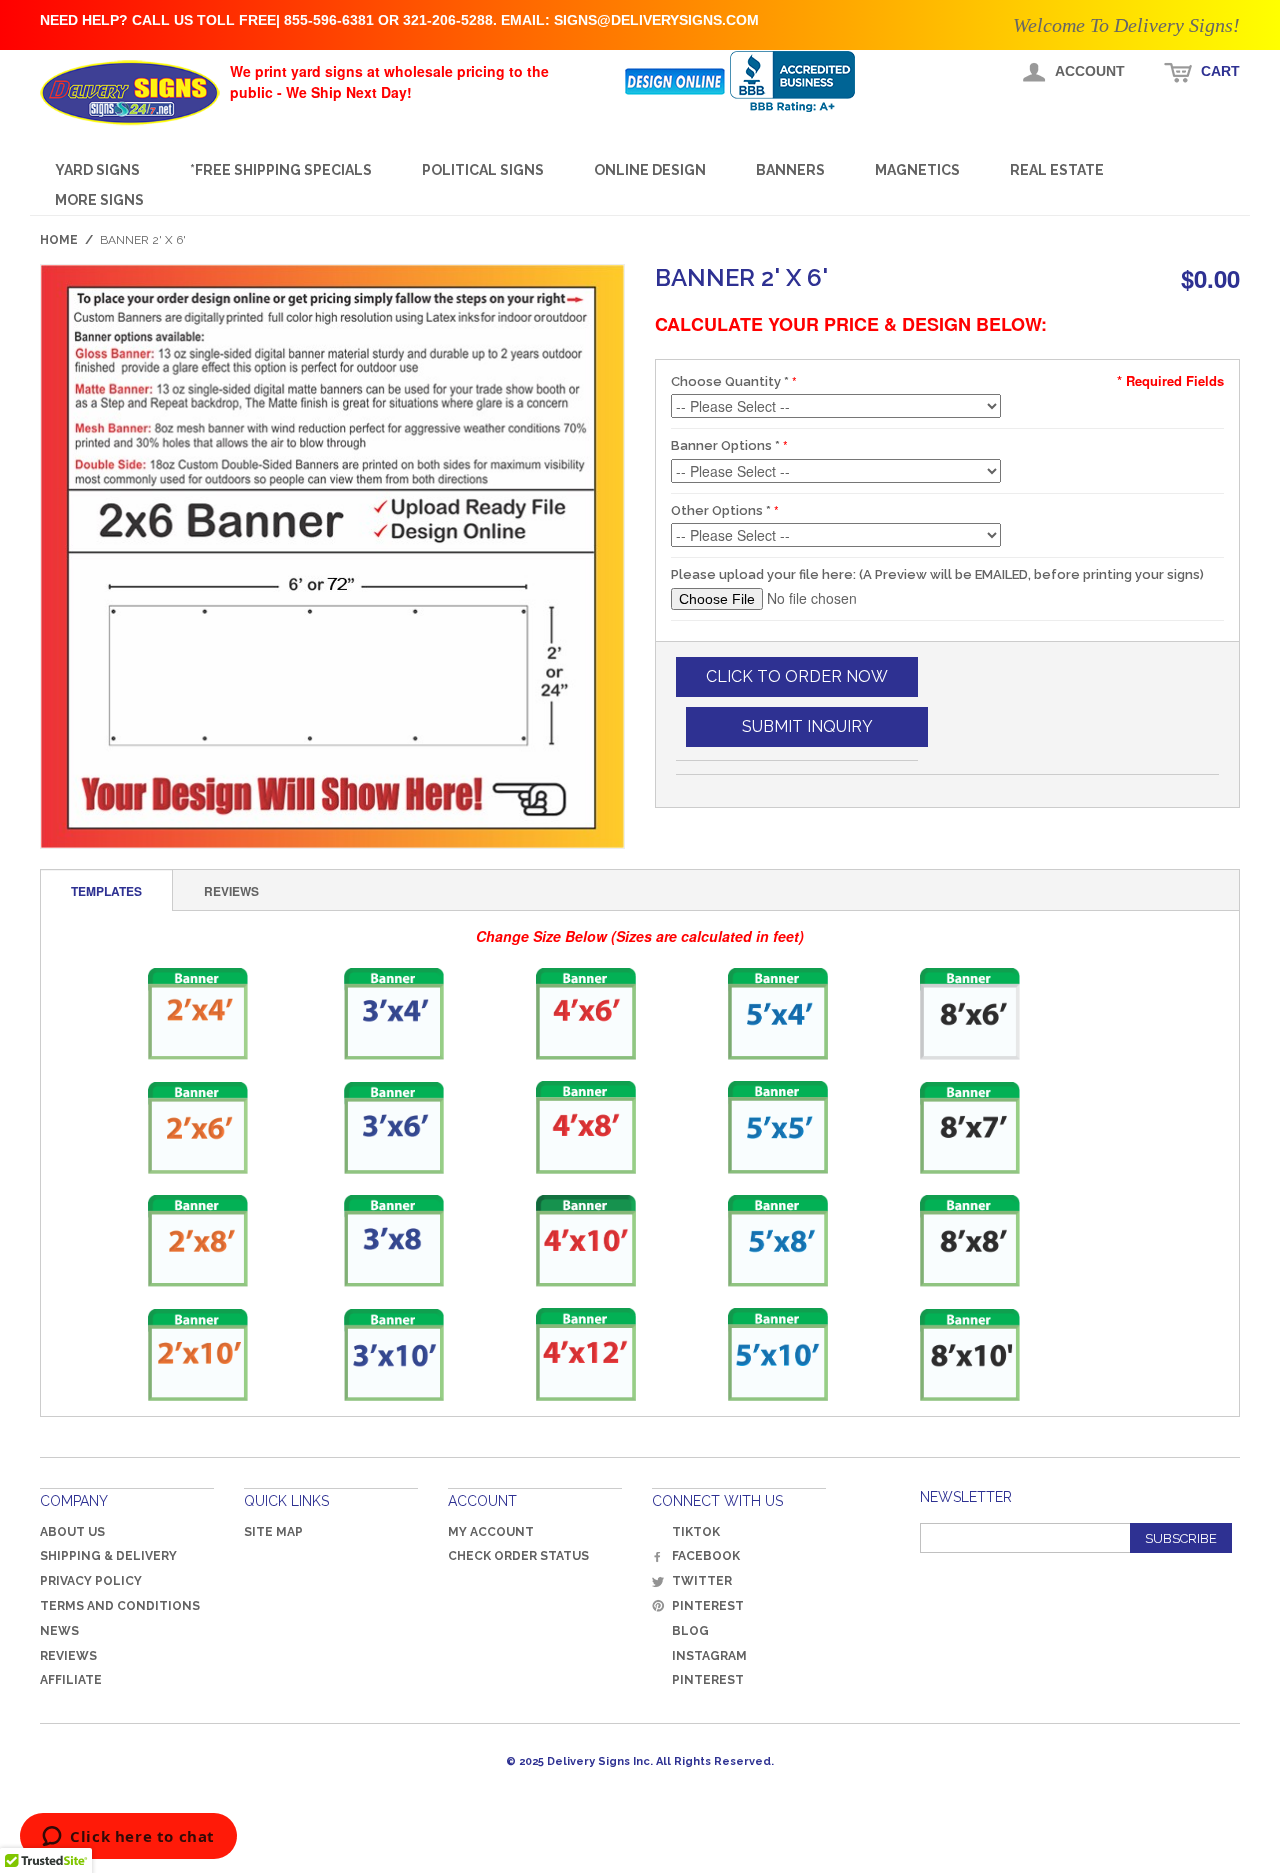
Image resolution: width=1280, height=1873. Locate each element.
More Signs (99, 200)
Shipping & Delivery (108, 1556)
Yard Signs (97, 170)
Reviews (68, 1656)
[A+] (807, 81)
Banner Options (725, 445)
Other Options (721, 510)
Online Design (650, 170)
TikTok (696, 1532)
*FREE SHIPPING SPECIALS (281, 170)
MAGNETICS (917, 170)
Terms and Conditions (120, 1606)
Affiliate (71, 1680)
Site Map (273, 1532)
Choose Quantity (730, 381)
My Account (491, 1532)
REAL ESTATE (1057, 170)
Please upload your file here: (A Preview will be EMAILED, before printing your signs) (937, 574)
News (59, 1631)
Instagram (709, 1656)
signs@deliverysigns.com (656, 20)
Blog (690, 1631)
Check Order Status (518, 1556)
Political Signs (483, 170)
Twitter (702, 1581)
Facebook (706, 1556)
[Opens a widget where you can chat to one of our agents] (128, 1838)
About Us (72, 1532)
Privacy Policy (91, 1581)
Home (59, 240)
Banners (790, 170)
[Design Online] (676, 81)
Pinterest (708, 1606)
